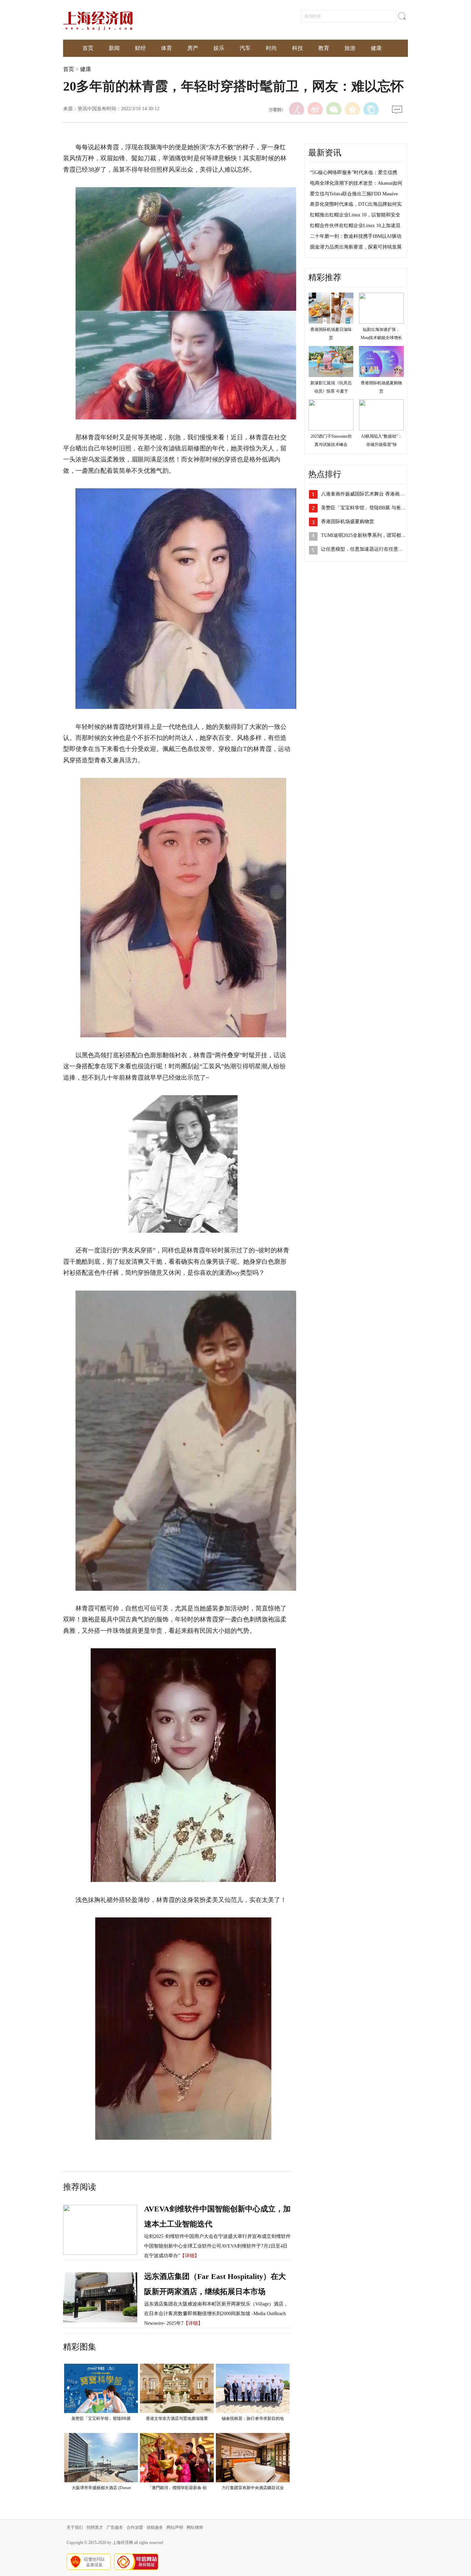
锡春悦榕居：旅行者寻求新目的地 (253, 2419)
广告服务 (115, 2527)
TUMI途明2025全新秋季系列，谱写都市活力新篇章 (375, 535)
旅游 (350, 48)
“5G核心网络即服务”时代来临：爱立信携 (354, 172)
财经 (140, 48)
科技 (298, 48)
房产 (193, 48)
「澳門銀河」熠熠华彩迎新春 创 (177, 2488)
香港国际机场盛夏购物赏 (348, 522)
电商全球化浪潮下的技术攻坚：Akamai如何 (356, 183)
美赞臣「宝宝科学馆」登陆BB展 (101, 2419)
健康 (376, 48)
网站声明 (175, 2527)
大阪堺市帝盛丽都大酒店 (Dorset (101, 2488)
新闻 (114, 48)
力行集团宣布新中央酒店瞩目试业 (253, 2488)
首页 (88, 48)
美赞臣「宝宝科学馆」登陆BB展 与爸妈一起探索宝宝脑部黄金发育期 (395, 508)
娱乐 (219, 48)
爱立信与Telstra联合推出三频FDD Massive (354, 194)
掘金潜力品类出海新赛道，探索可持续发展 (356, 247)
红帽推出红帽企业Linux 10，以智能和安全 (355, 215)
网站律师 (195, 2527)
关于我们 (75, 2527)
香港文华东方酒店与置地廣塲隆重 (177, 2419)
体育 (167, 48)
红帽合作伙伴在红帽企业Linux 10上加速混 (355, 226)
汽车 (245, 48)
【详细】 (190, 2256)
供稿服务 (155, 2527)
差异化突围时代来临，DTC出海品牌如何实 (356, 204)
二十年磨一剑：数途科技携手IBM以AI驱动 (356, 236)
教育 (324, 48)
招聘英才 (95, 2527)
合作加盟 (135, 2527)
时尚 (271, 48)
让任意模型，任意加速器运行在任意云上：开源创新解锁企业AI (389, 549)
